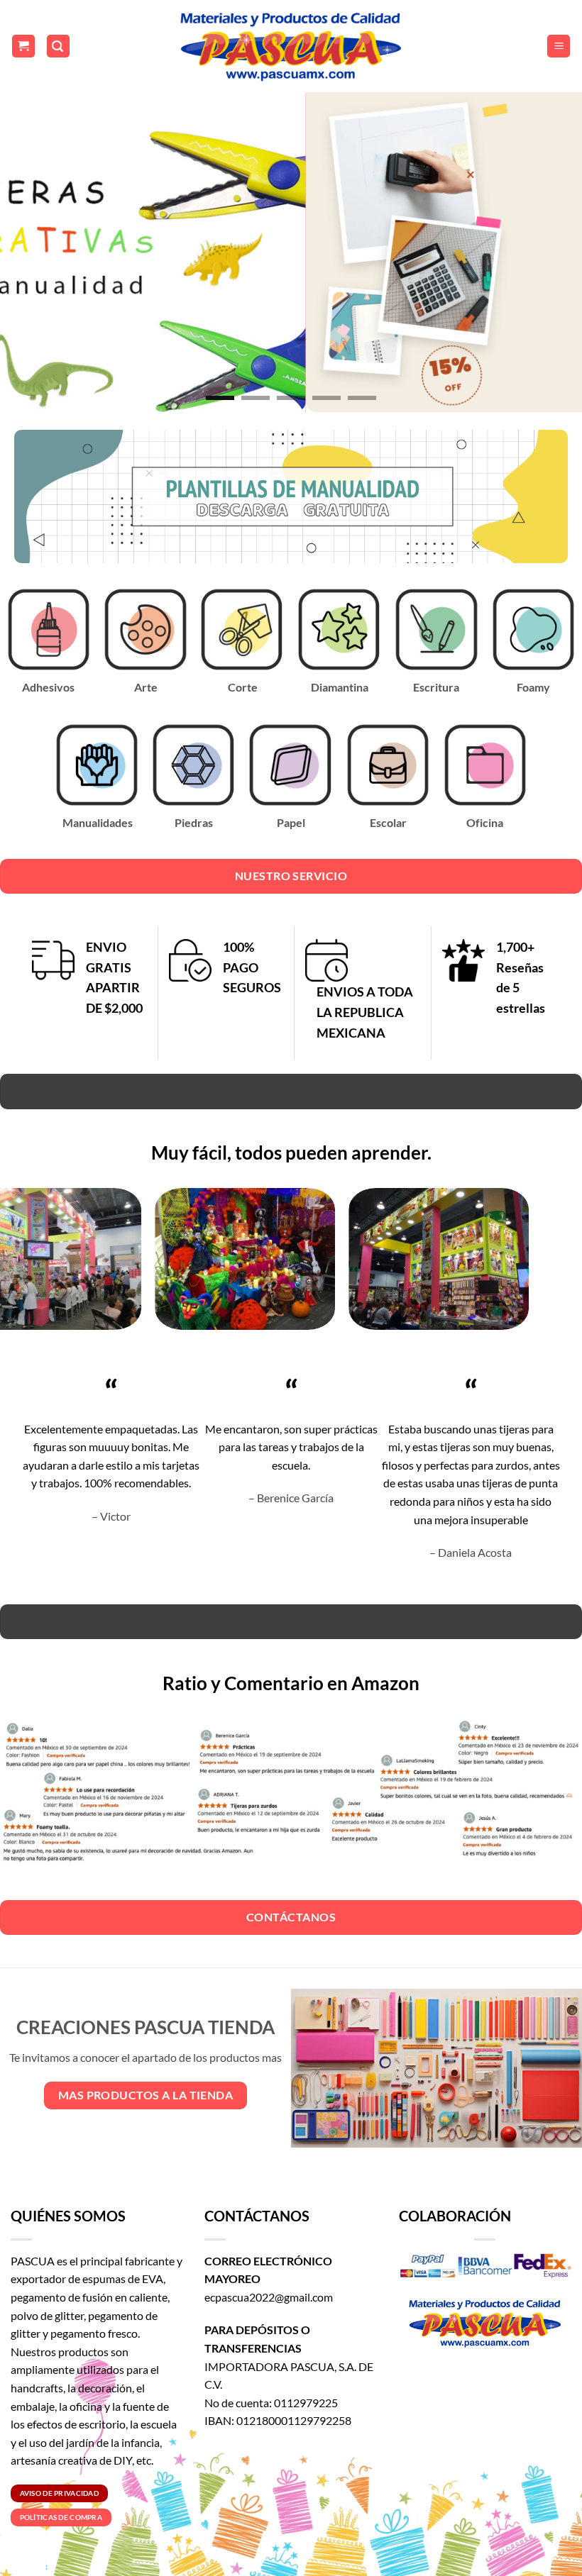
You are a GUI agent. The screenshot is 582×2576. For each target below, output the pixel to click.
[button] (23, 46)
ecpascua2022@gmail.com (269, 2297)
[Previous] (30, 249)
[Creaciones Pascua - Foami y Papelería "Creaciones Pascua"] (291, 46)
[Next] (552, 249)
